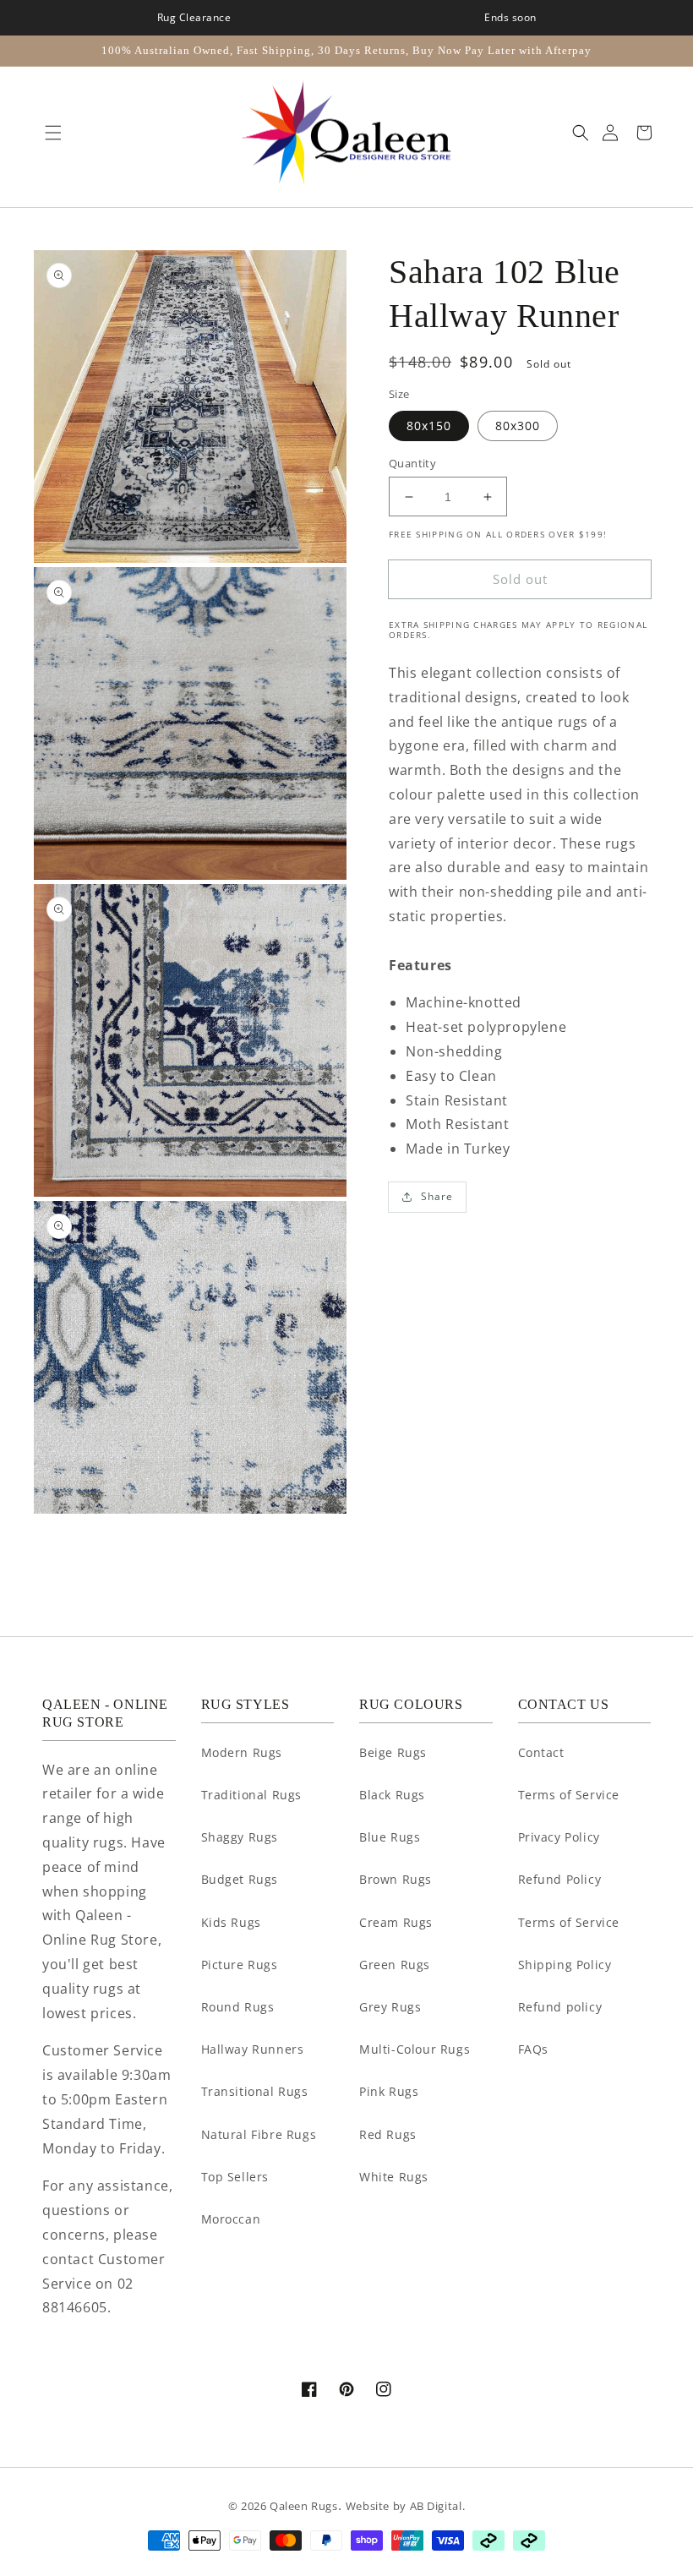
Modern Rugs (242, 1752)
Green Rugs (395, 1965)
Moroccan (231, 2219)
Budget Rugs (240, 1879)
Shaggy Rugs (240, 1837)
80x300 (518, 426)
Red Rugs (388, 2134)
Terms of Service (569, 1795)
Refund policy (560, 2007)
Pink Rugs (389, 2091)
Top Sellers (235, 2177)
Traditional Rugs (252, 1795)
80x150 (429, 426)
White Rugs (394, 2177)
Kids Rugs (231, 1922)
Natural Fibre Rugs (259, 2134)
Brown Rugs (396, 1879)
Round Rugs (238, 2007)
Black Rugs (392, 1795)
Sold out (520, 579)
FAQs (533, 2049)
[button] (49, 133)
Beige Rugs (393, 1752)
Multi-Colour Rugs (415, 2049)
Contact (541, 1752)
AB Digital (436, 2506)
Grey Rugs (390, 2007)
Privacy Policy (559, 1837)
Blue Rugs (390, 1837)
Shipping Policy (565, 1965)
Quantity (412, 463)
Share (437, 1196)
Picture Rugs (240, 1965)
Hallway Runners (253, 2049)
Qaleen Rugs (304, 2506)
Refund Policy (560, 1879)
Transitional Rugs (255, 2091)
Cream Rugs (396, 1922)
